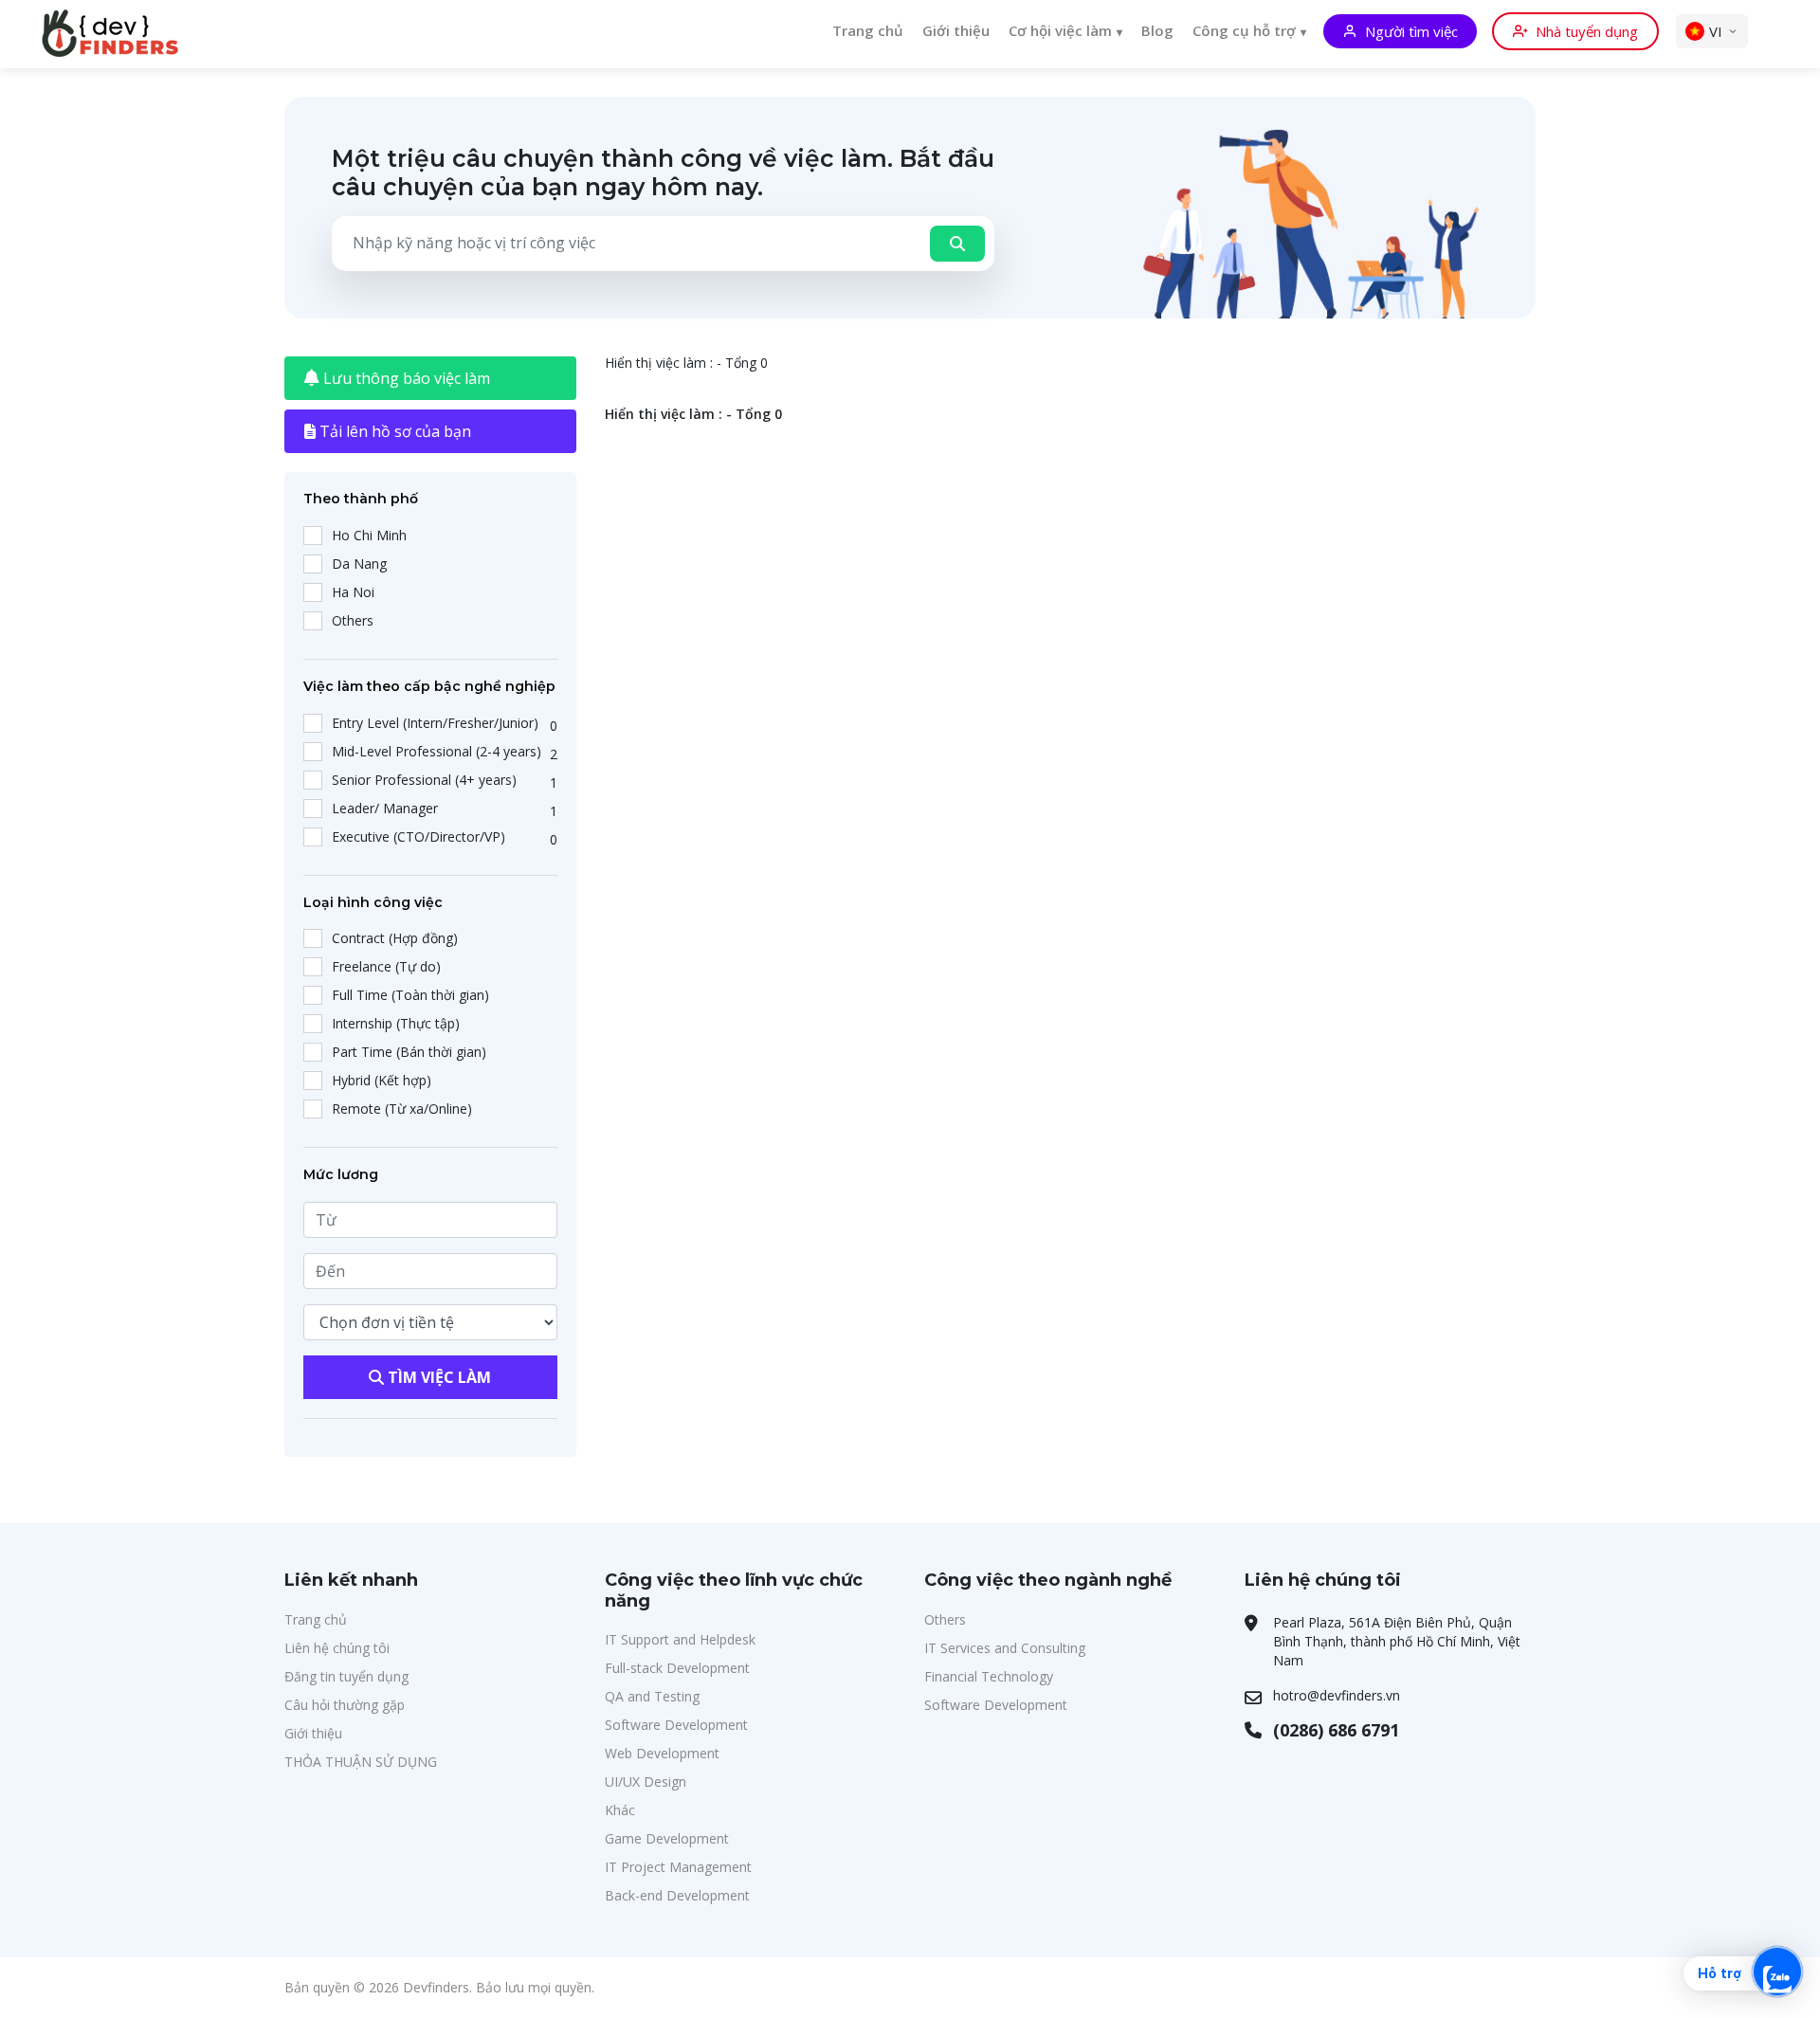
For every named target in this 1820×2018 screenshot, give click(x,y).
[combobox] (625, 243)
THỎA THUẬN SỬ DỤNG (361, 1762)
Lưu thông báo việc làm (405, 378)
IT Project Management (678, 1867)
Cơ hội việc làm (1060, 30)
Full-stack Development (677, 1668)
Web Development (662, 1753)
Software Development (676, 1725)
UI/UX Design (646, 1782)
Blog (1157, 30)
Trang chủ (868, 30)
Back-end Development (677, 1895)
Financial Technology (989, 1676)
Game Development (667, 1838)
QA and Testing (652, 1696)
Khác (620, 1810)
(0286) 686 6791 (1336, 1730)
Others (945, 1619)
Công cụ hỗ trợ (1244, 30)
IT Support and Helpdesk (680, 1639)
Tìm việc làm (437, 1377)
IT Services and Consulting (1005, 1648)
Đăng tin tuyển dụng (346, 1676)
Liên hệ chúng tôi (337, 1648)
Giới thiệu (956, 30)
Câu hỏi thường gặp (345, 1705)
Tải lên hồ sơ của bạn (393, 431)
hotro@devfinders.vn (1337, 1695)
